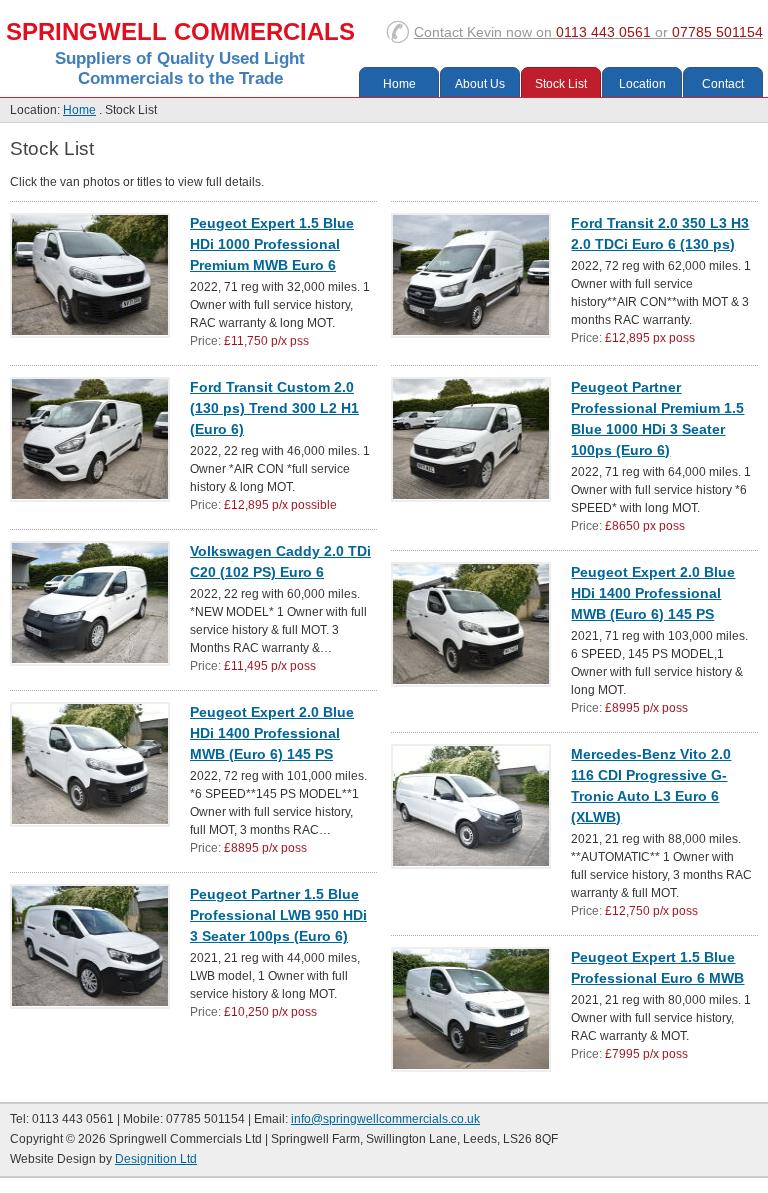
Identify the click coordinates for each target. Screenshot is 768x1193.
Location (642, 84)
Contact (588, 32)
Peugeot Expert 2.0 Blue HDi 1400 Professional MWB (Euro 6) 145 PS (653, 593)
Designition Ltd (156, 1159)
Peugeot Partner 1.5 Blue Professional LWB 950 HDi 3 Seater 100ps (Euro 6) (278, 915)
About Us (480, 84)
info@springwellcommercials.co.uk (385, 1119)
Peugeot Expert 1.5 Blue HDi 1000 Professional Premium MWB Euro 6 (272, 244)
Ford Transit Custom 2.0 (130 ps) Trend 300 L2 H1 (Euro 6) (274, 408)
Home (399, 84)
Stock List (561, 84)
